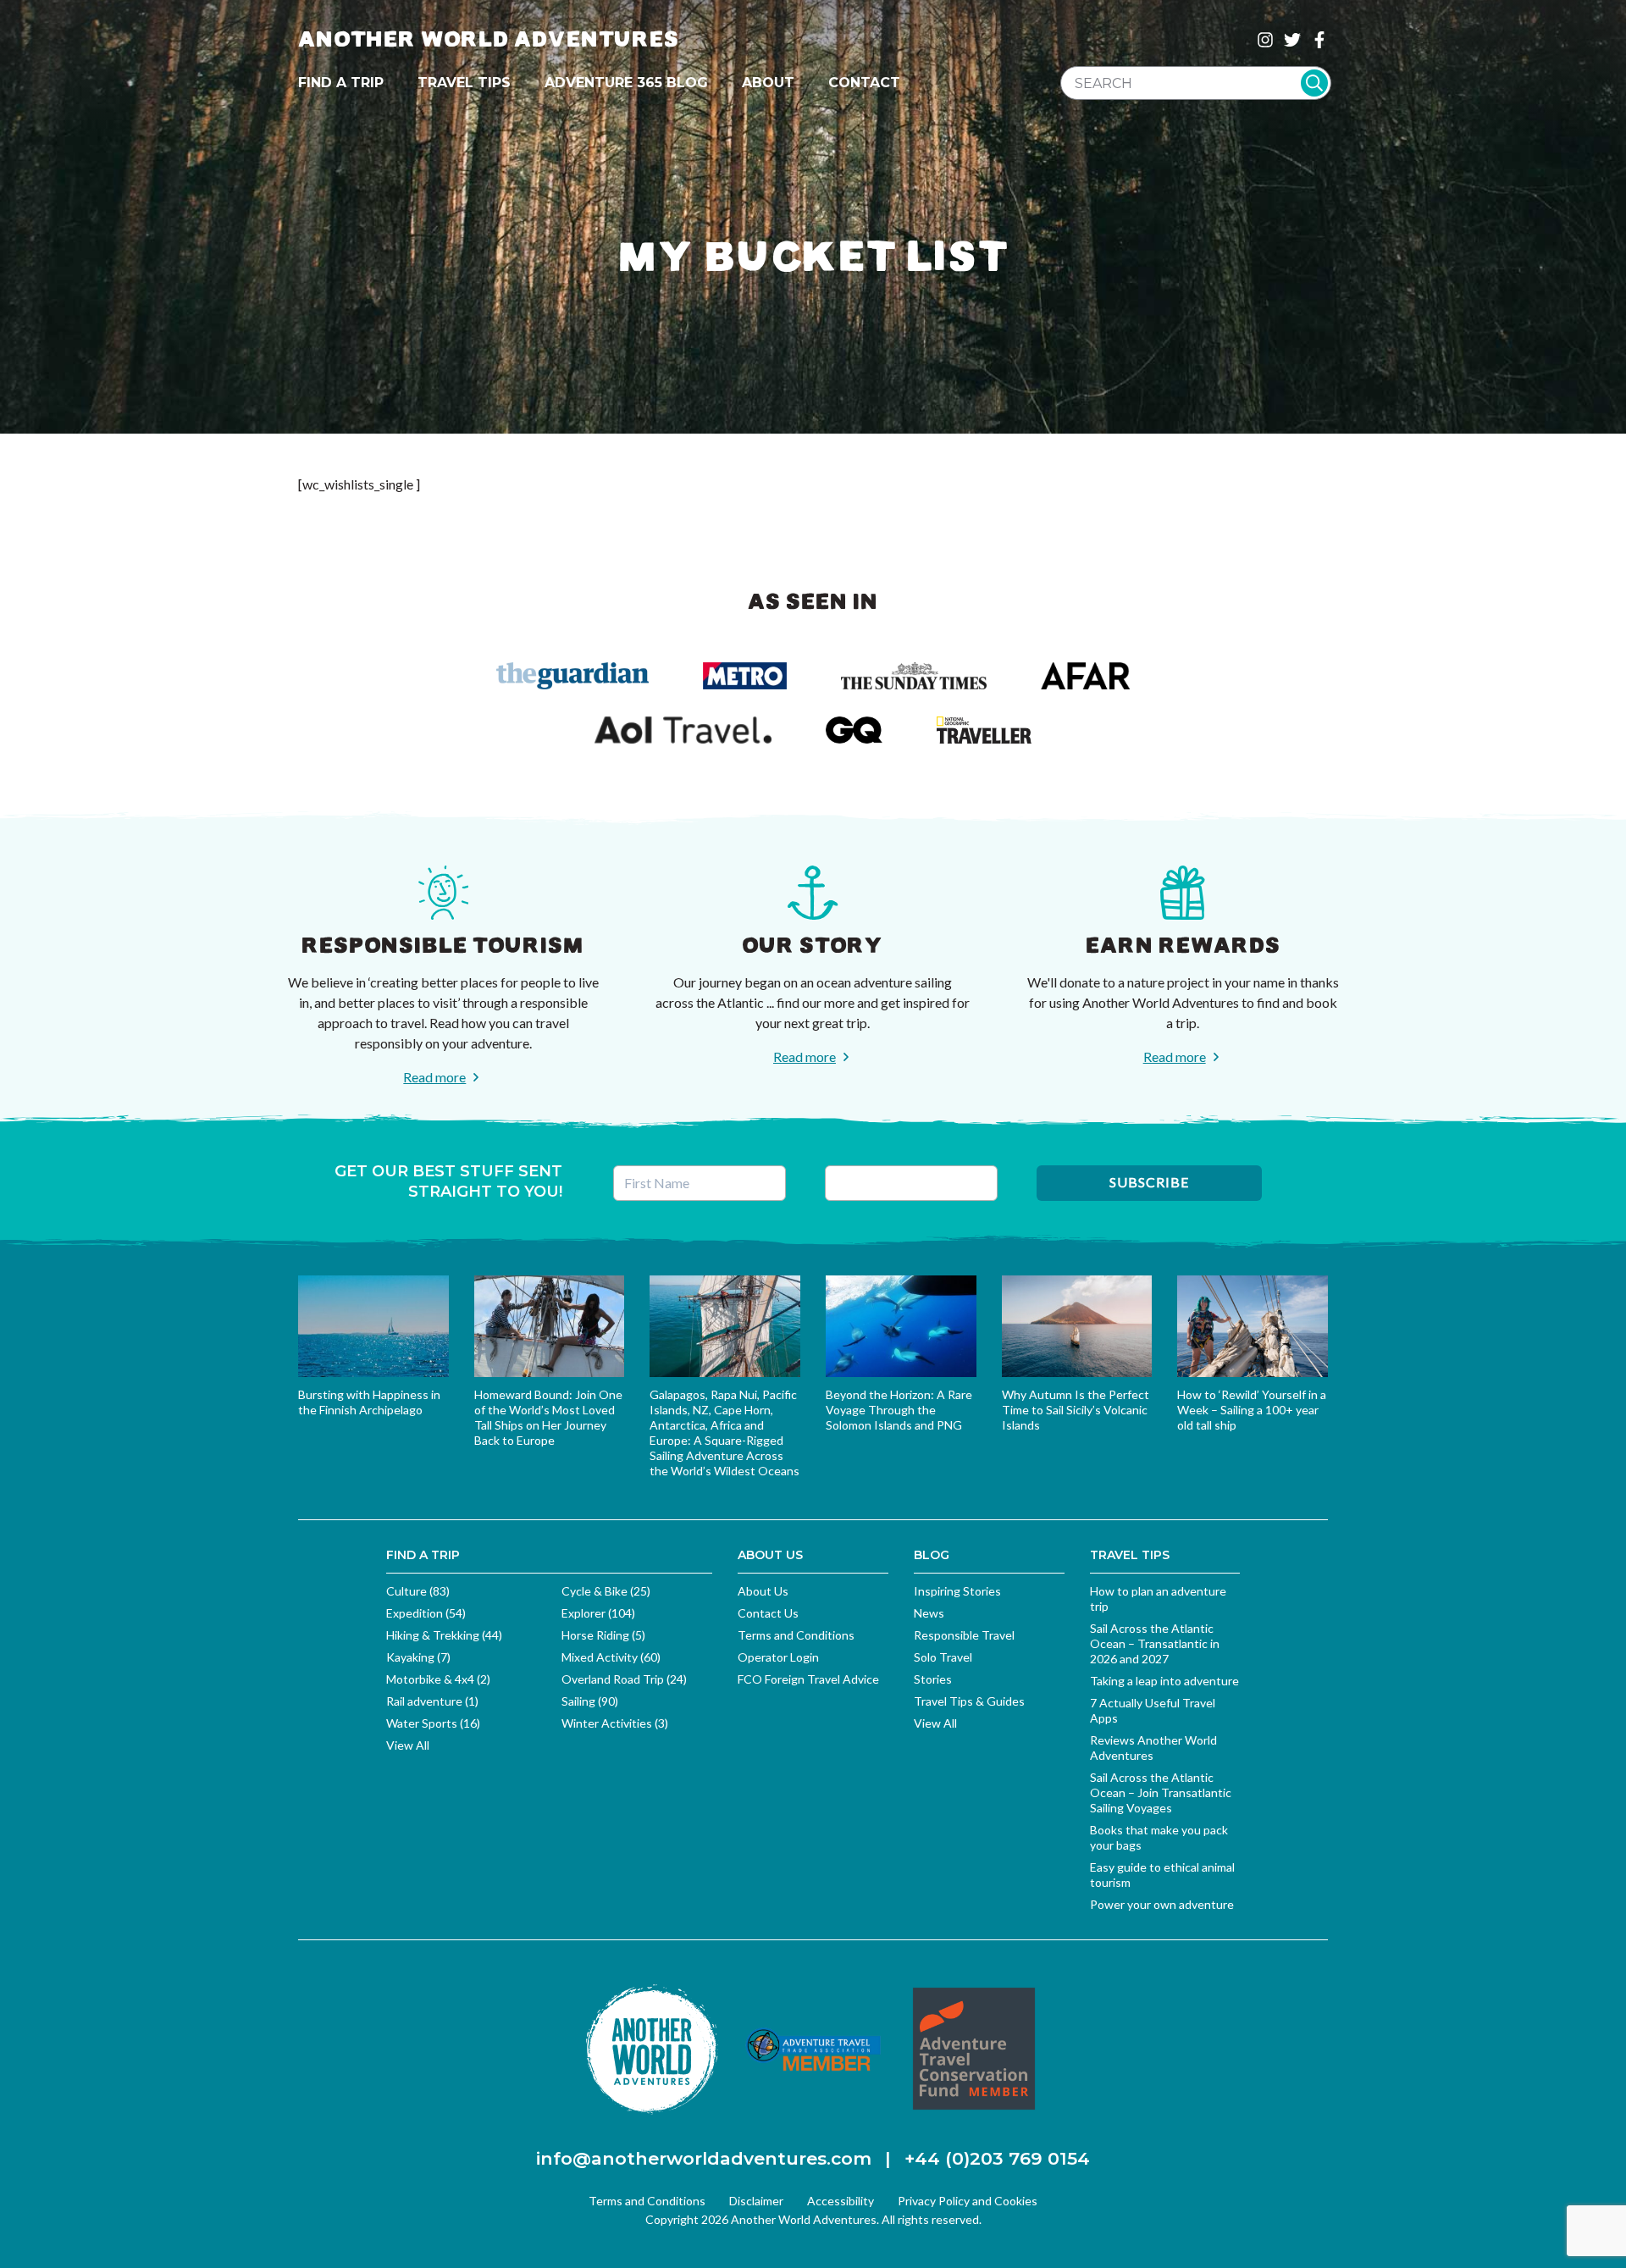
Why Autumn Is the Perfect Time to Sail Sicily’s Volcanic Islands (1076, 1410)
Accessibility (841, 2201)
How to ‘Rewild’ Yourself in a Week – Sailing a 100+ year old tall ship (1252, 1410)
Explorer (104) (598, 1613)
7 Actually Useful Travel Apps (1153, 1710)
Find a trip (341, 83)
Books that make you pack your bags (1159, 1837)
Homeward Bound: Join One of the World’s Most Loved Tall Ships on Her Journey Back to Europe (548, 1417)
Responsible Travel (964, 1635)
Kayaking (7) (418, 1657)
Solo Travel (943, 1657)
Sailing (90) (590, 1701)
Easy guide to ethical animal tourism (1162, 1875)
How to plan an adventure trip (1158, 1599)
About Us (763, 1591)
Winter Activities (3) (615, 1723)
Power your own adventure (1162, 1904)
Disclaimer (756, 2201)
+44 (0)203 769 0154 (997, 2158)
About (768, 83)
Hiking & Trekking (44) (444, 1635)
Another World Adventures (489, 39)
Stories (933, 1679)
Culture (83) (418, 1591)
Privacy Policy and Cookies (968, 2201)
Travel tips (464, 83)
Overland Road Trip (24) (624, 1679)
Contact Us (768, 1613)
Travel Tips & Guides (969, 1701)
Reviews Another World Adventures (1153, 1748)
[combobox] (1196, 83)
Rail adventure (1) (432, 1701)
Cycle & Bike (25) (606, 1591)
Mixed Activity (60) (611, 1657)
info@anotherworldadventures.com (704, 2158)
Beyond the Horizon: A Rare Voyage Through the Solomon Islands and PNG (899, 1410)
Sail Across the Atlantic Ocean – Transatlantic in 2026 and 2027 (1155, 1643)
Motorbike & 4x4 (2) (438, 1679)
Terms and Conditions (796, 1635)
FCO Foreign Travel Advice (808, 1679)
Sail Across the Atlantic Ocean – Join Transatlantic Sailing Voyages (1161, 1792)
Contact (864, 83)
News (929, 1613)
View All (408, 1745)
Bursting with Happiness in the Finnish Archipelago (369, 1402)
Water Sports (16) (433, 1723)
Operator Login (778, 1657)
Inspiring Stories (957, 1591)
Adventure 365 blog (626, 83)
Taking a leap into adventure (1164, 1681)
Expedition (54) (426, 1613)
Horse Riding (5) (603, 1635)
